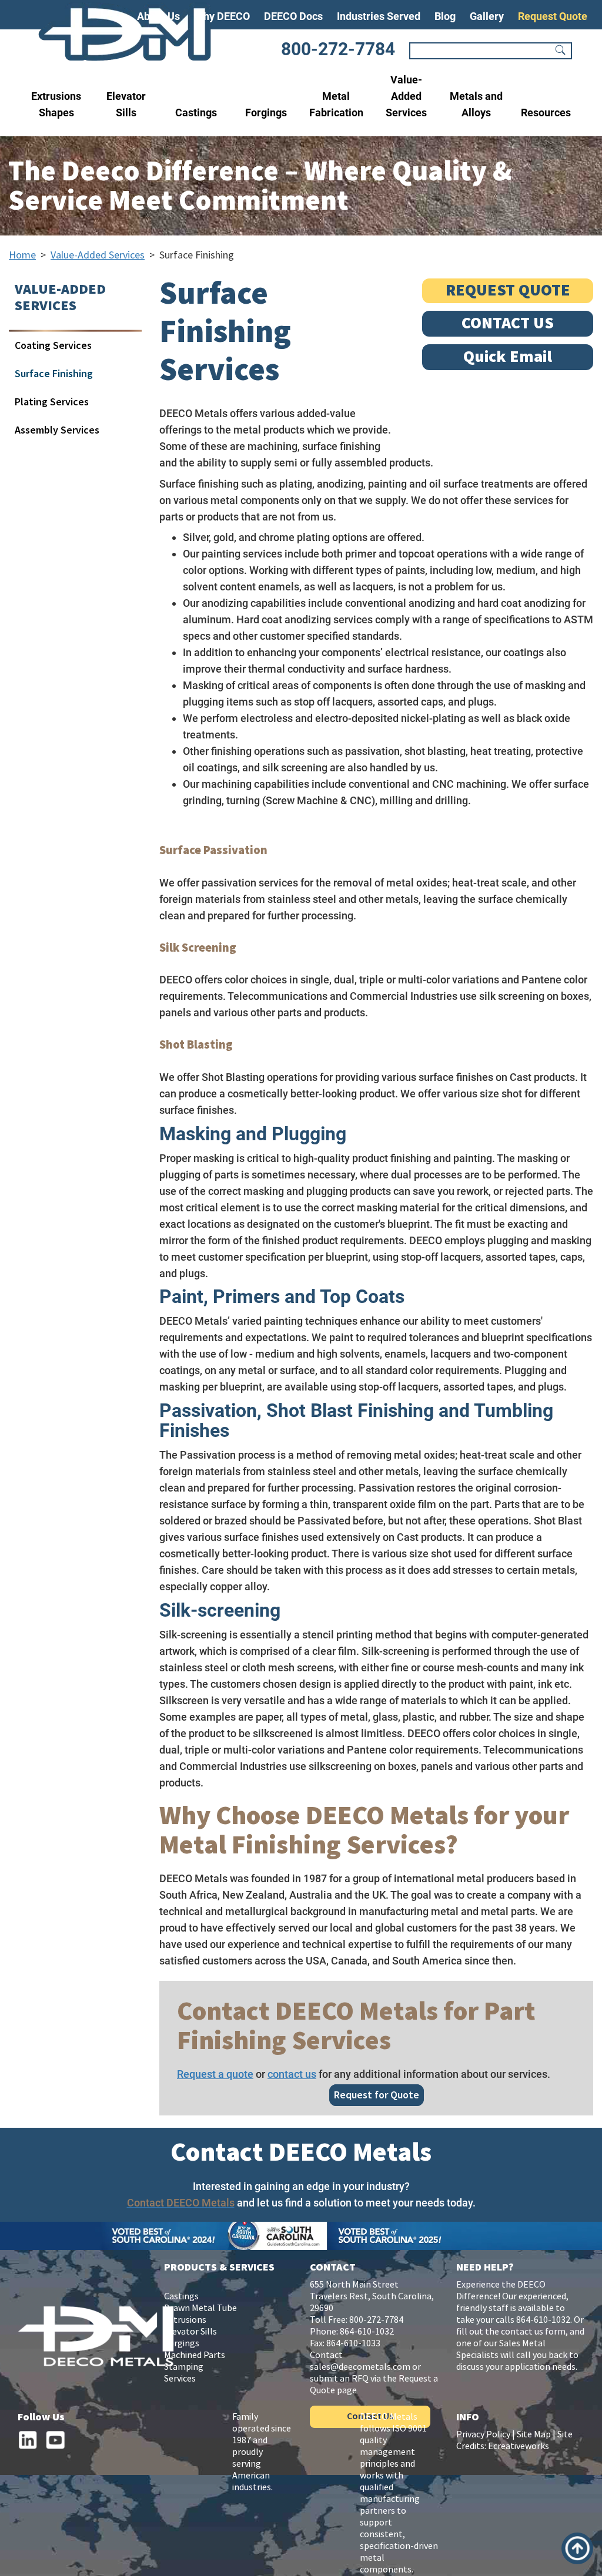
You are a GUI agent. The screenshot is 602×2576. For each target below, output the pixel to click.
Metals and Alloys (476, 104)
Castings (196, 112)
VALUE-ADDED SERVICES (60, 298)
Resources (546, 112)
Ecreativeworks (519, 2446)
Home (22, 255)
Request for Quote (377, 2095)
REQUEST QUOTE (508, 290)
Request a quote (215, 2074)
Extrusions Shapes (56, 104)
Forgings (266, 112)
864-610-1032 (367, 2332)
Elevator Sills (126, 104)
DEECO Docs (293, 16)
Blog (445, 16)
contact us (292, 2074)
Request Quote (553, 16)
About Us (158, 16)
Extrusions (185, 2320)
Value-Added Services (406, 96)
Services (180, 2379)
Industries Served (379, 16)
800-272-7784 (338, 49)
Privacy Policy (483, 2435)
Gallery (487, 16)
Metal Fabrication (336, 104)
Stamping (184, 2367)
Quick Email (508, 357)
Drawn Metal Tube (200, 2308)
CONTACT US (508, 323)
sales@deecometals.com (360, 2367)
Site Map (534, 2435)
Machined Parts (195, 2355)
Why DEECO (222, 16)
